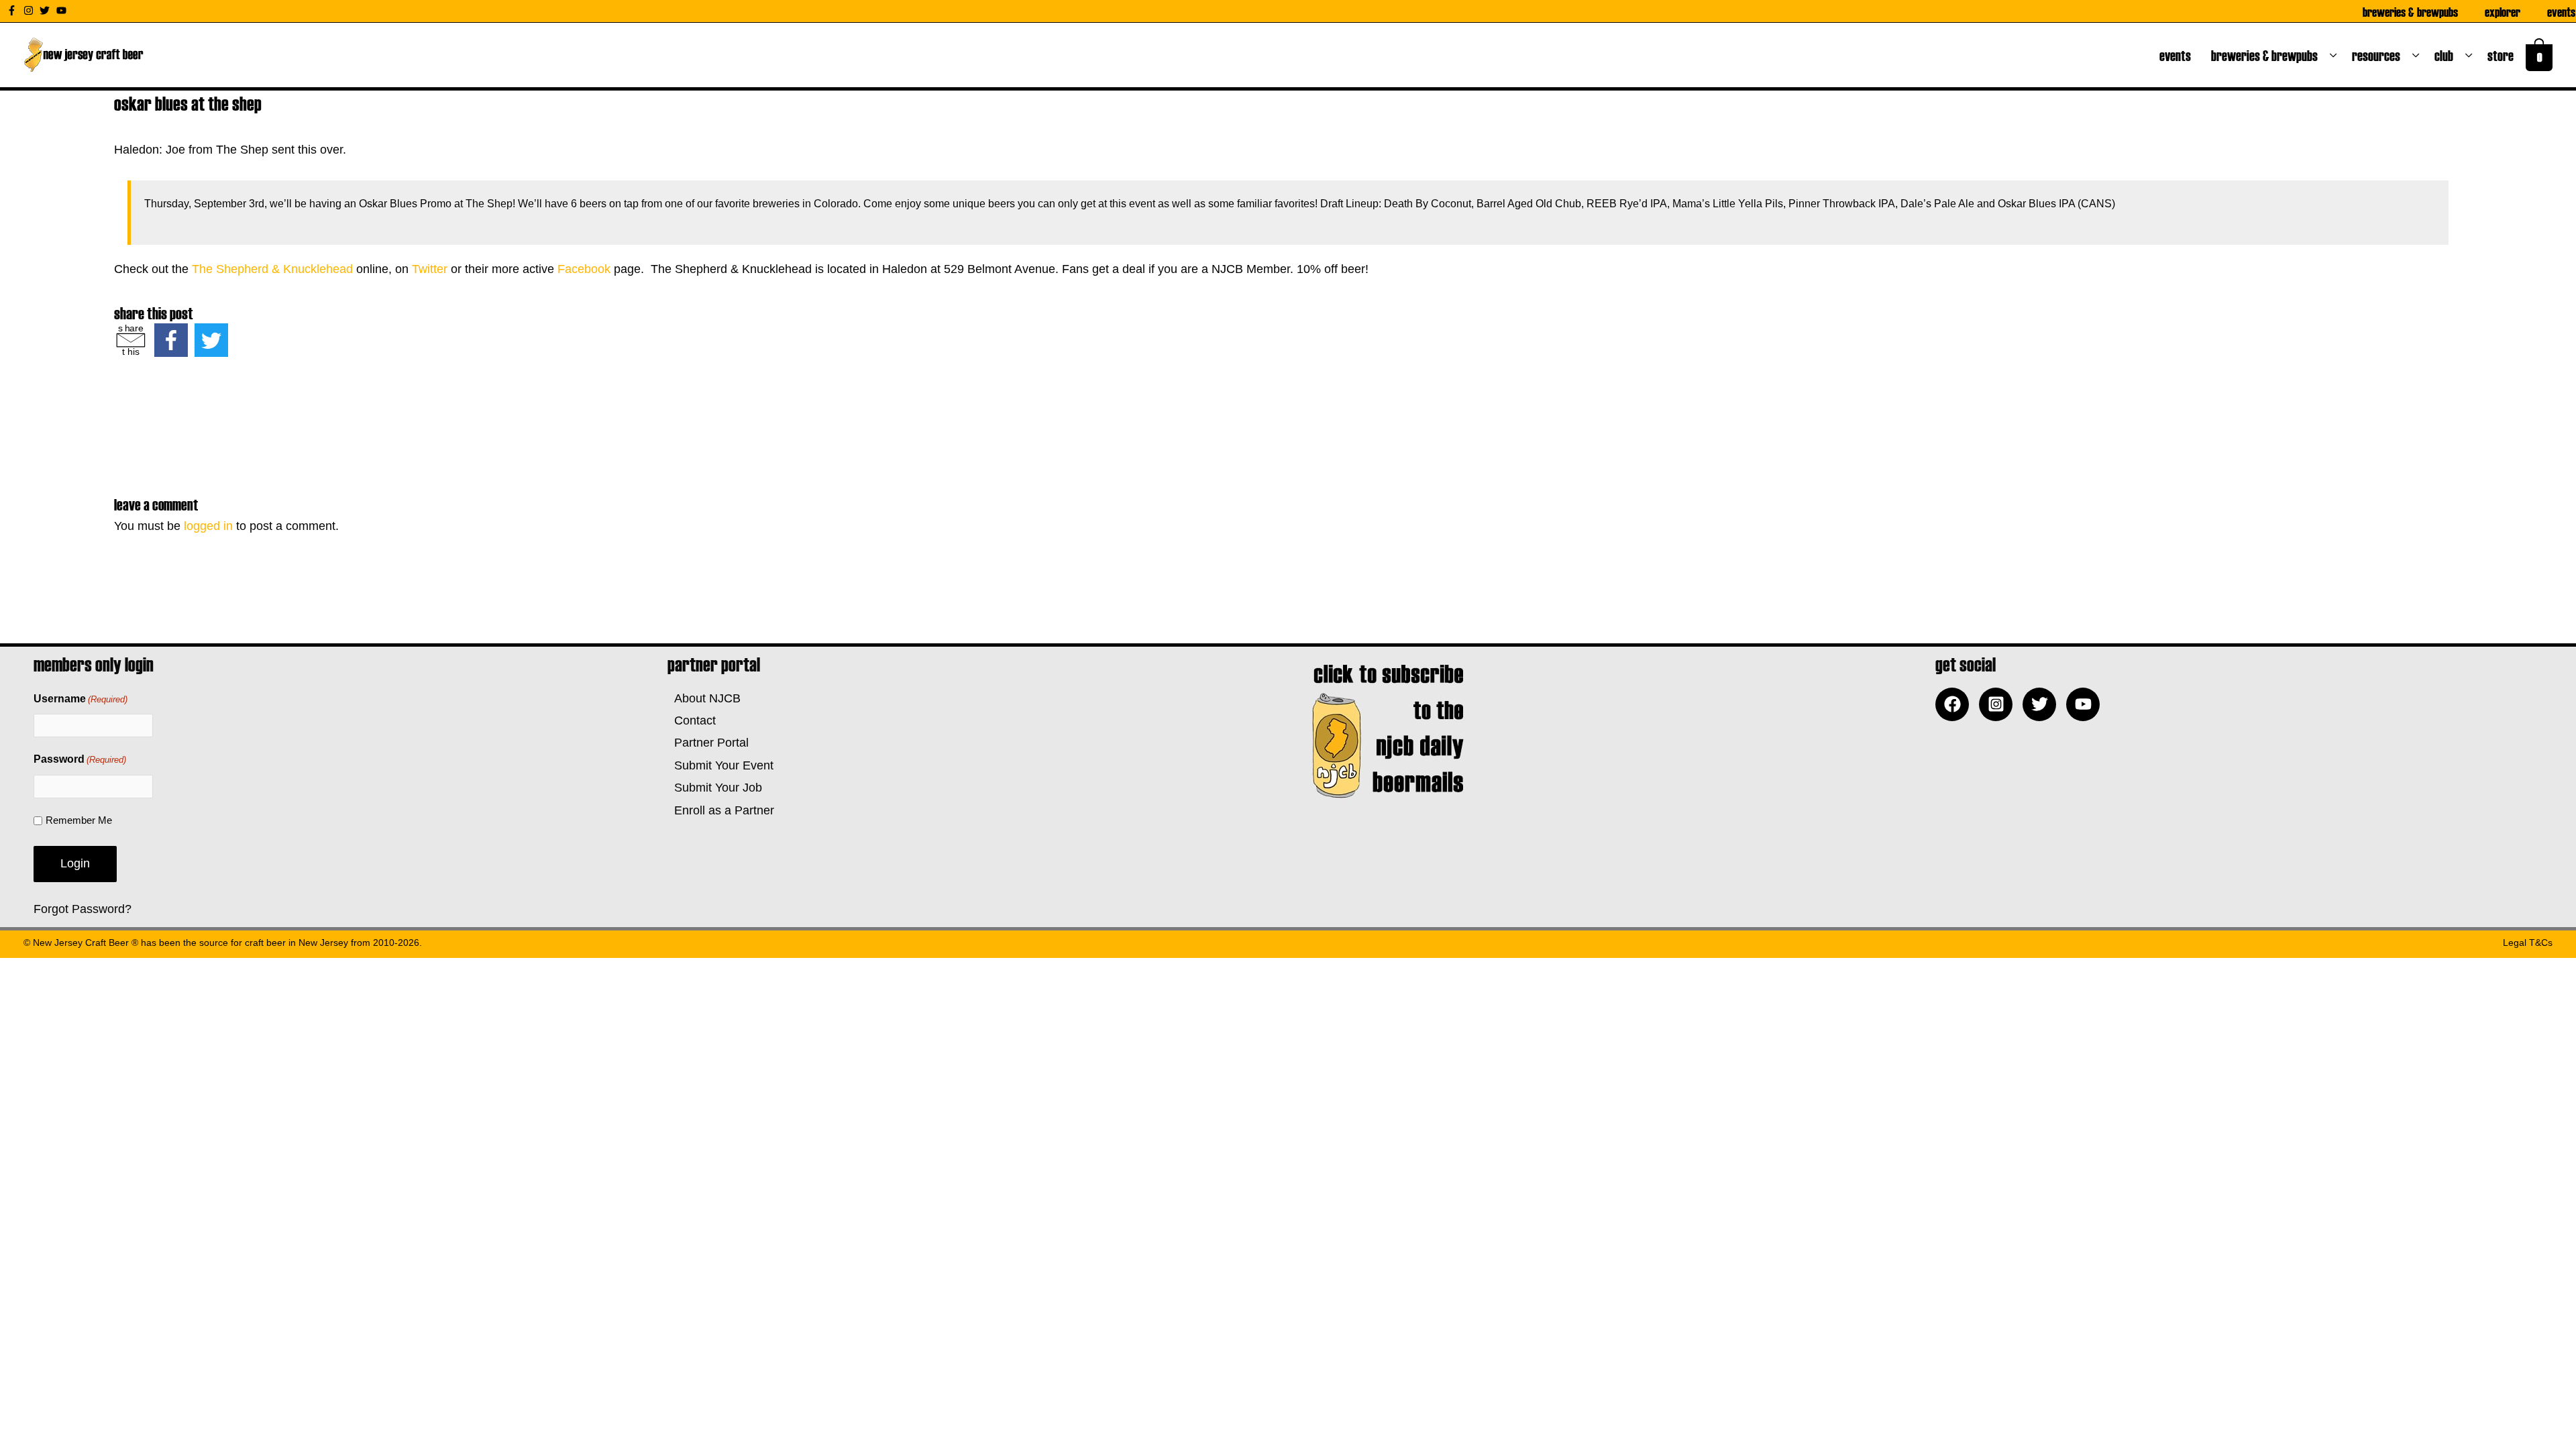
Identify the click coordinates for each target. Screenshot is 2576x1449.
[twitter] (46, 10)
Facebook (584, 269)
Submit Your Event (720, 765)
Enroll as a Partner (721, 810)
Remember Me (79, 820)
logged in (208, 526)
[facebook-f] (13, 10)
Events (2561, 11)
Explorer (2503, 11)
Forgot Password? (83, 909)
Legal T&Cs (2528, 943)
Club (2447, 55)
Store (2503, 55)
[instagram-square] (1999, 704)
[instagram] (30, 10)
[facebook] (1955, 704)
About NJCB (704, 698)
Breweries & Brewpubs (2410, 11)
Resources (2379, 55)
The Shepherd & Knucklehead (272, 269)
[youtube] (63, 10)
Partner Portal (708, 743)
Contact (692, 720)
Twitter (430, 269)
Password (80, 759)
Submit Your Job (715, 788)
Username (80, 699)
